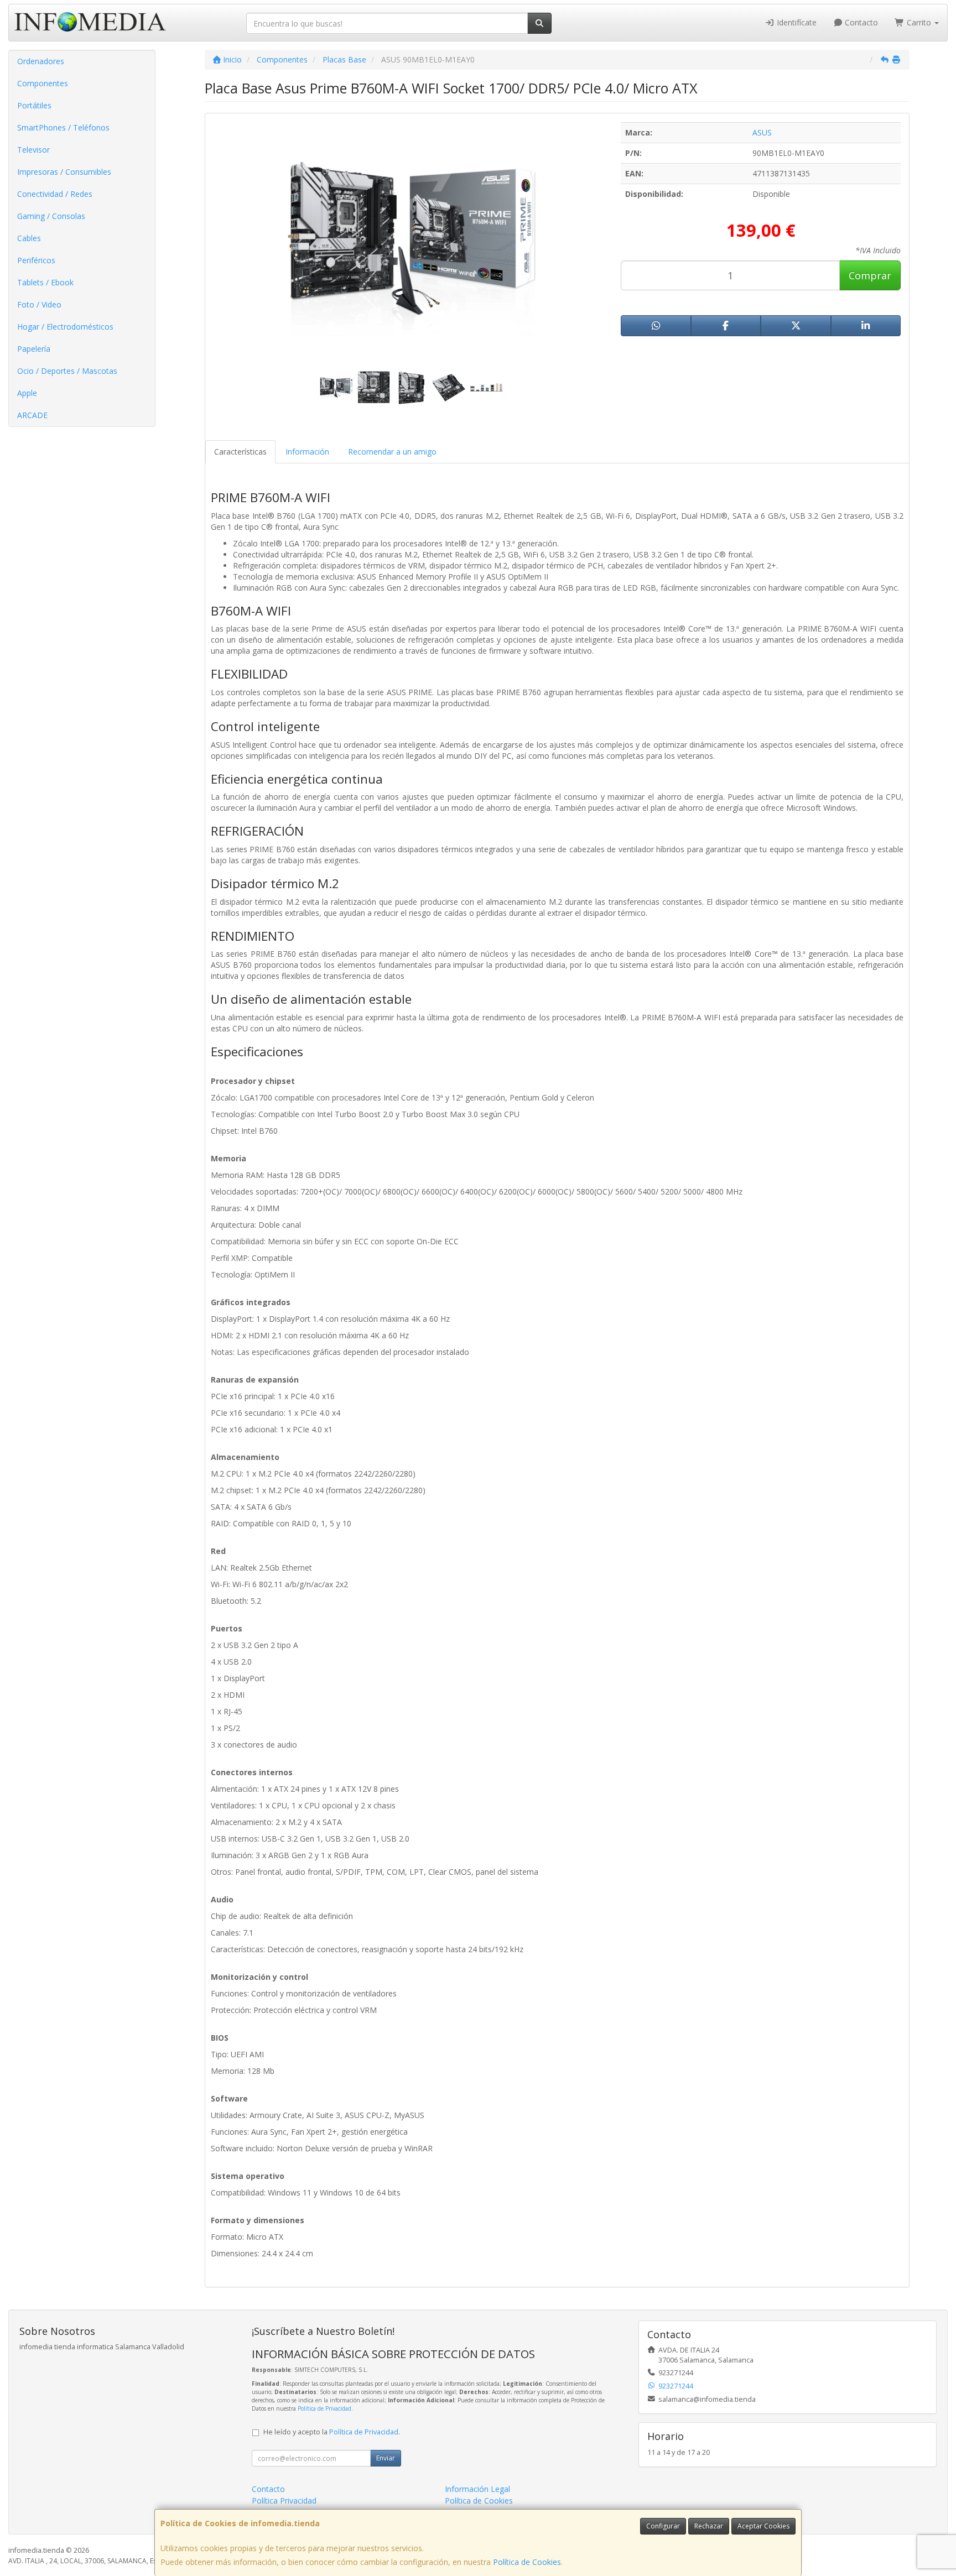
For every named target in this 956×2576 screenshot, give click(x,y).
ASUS (762, 132)
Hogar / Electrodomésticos (65, 327)
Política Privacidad (284, 2501)
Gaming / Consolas (51, 216)
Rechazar (709, 2526)
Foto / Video (39, 304)
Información (307, 452)
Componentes (43, 83)
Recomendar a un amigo (392, 452)
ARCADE (32, 415)
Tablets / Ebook (45, 282)
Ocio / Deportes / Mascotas (67, 371)
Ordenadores (41, 61)
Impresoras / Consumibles (64, 172)
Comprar (870, 275)
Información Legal (477, 2489)
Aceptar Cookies (763, 2526)
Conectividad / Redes (55, 194)
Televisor (33, 150)
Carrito (919, 22)
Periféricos (36, 260)
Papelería (34, 349)
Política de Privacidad (324, 2408)
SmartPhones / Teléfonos (63, 127)
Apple (27, 393)
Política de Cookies (527, 2562)
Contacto (860, 22)
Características (240, 452)
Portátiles (34, 105)
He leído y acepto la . (332, 2432)
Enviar (386, 2458)
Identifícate (796, 22)
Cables (29, 238)
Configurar (663, 2526)
